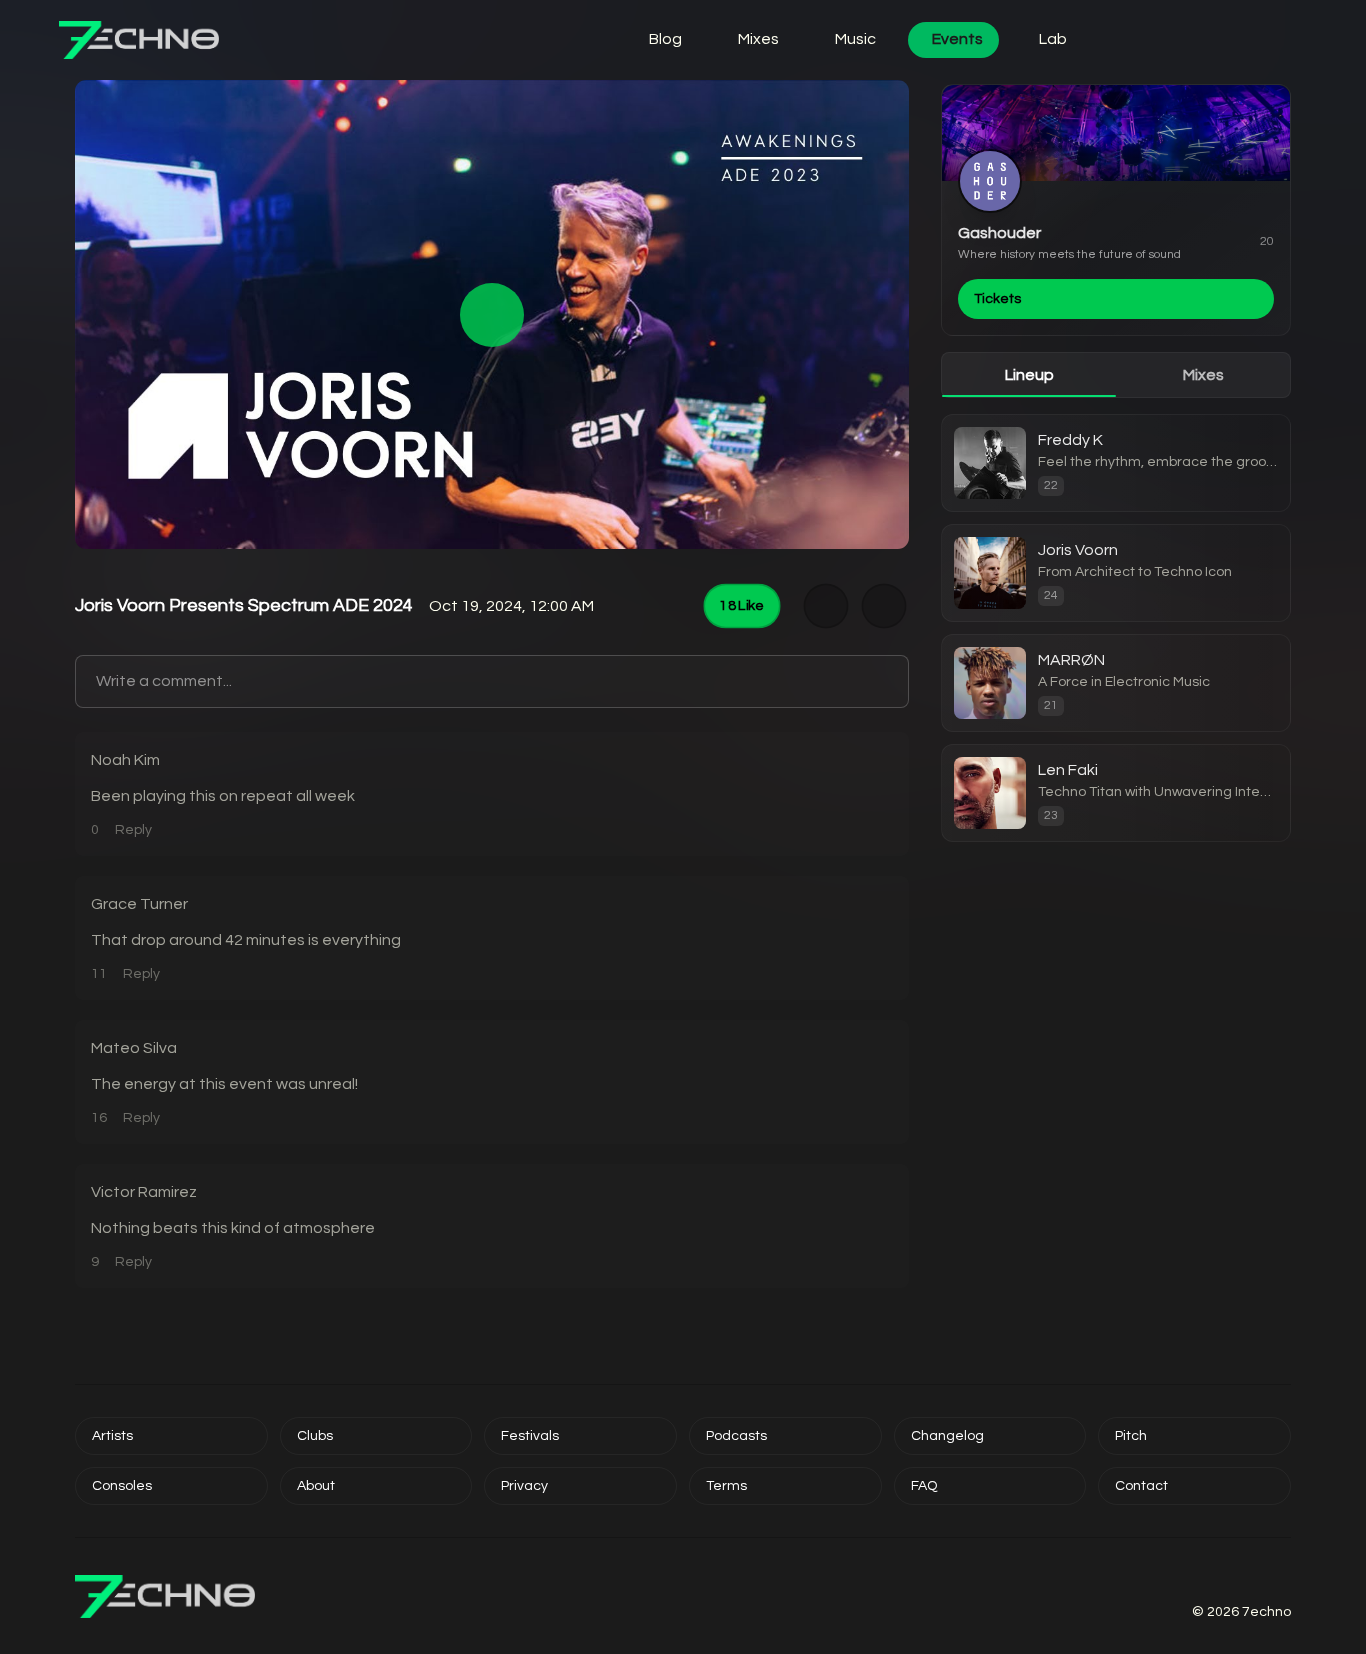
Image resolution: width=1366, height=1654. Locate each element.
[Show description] (826, 606)
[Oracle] (1231, 40)
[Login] (1119, 40)
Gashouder (999, 233)
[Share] (884, 606)
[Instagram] (1187, 1578)
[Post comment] (889, 682)
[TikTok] (1259, 1578)
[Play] (492, 314)
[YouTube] (1235, 1578)
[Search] (1175, 40)
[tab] (1029, 375)
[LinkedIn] (1283, 1578)
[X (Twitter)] (1211, 1578)
